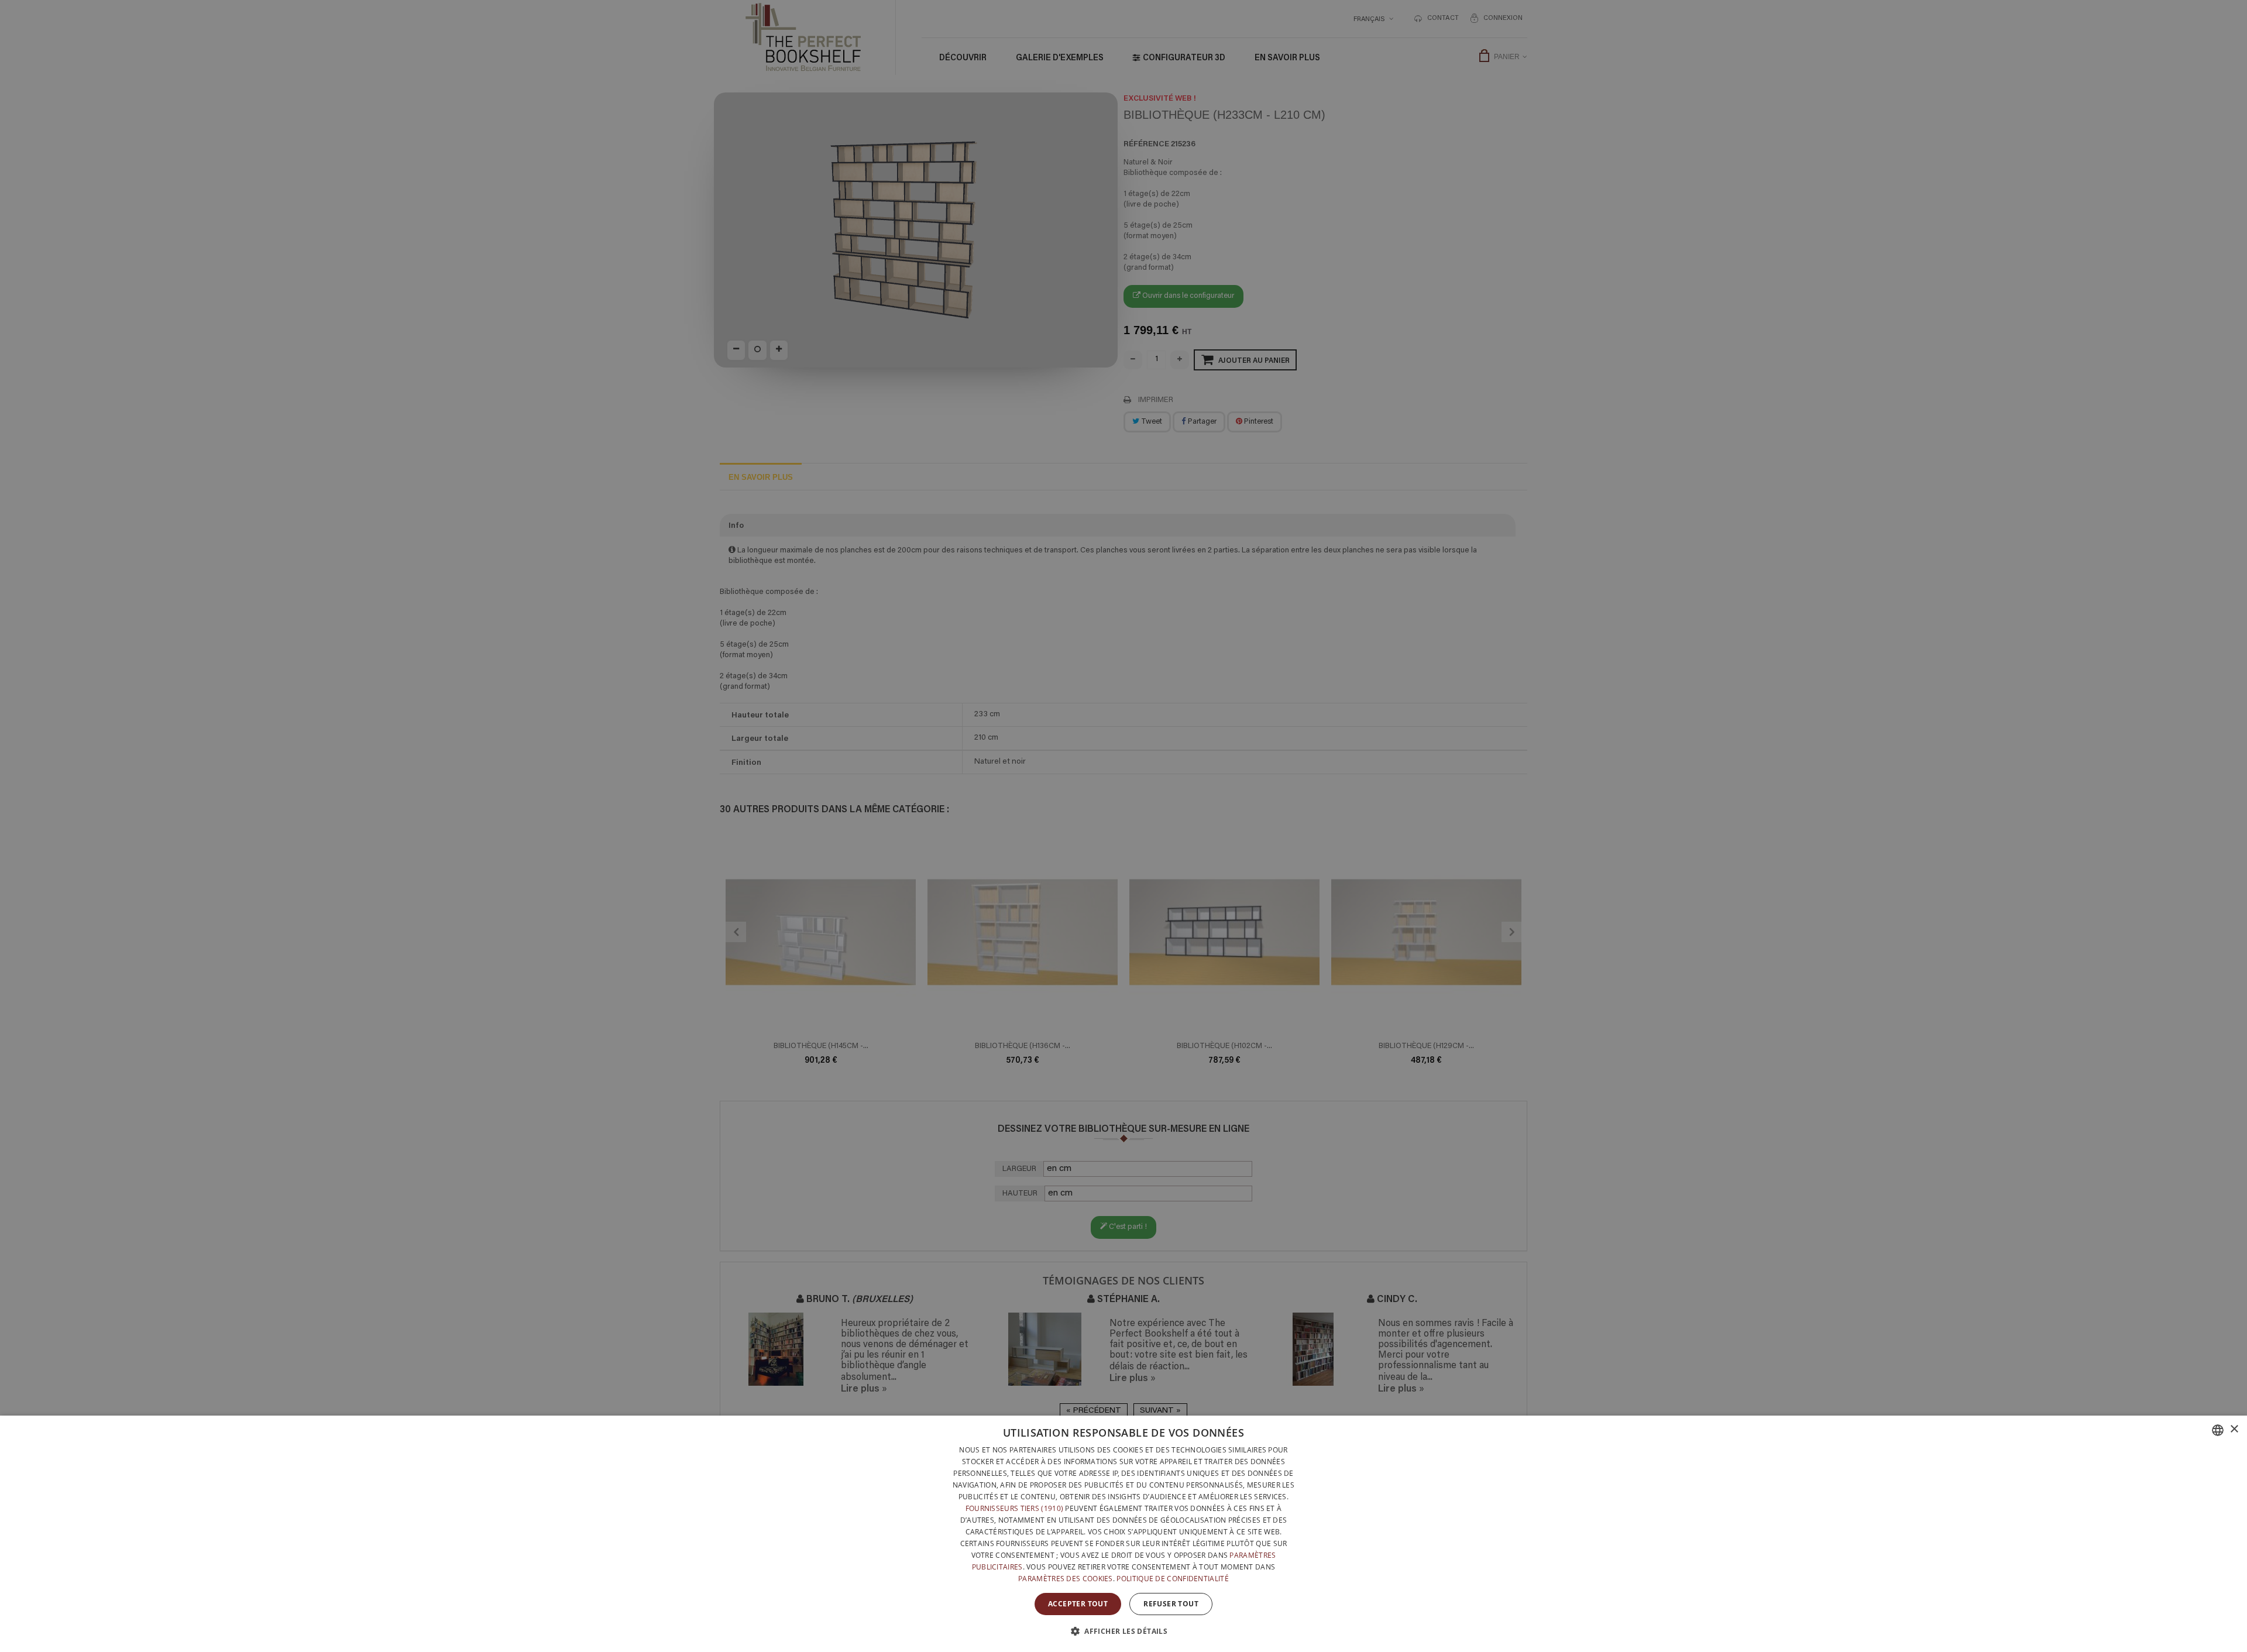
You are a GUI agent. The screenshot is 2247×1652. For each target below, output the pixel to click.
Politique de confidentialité (1172, 1579)
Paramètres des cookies (1066, 1579)
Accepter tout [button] (1078, 1604)
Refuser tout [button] (1171, 1604)
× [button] (2234, 1429)
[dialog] (1123, 1534)
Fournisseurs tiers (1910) (1015, 1508)
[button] (1123, 1631)
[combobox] (2218, 1430)
